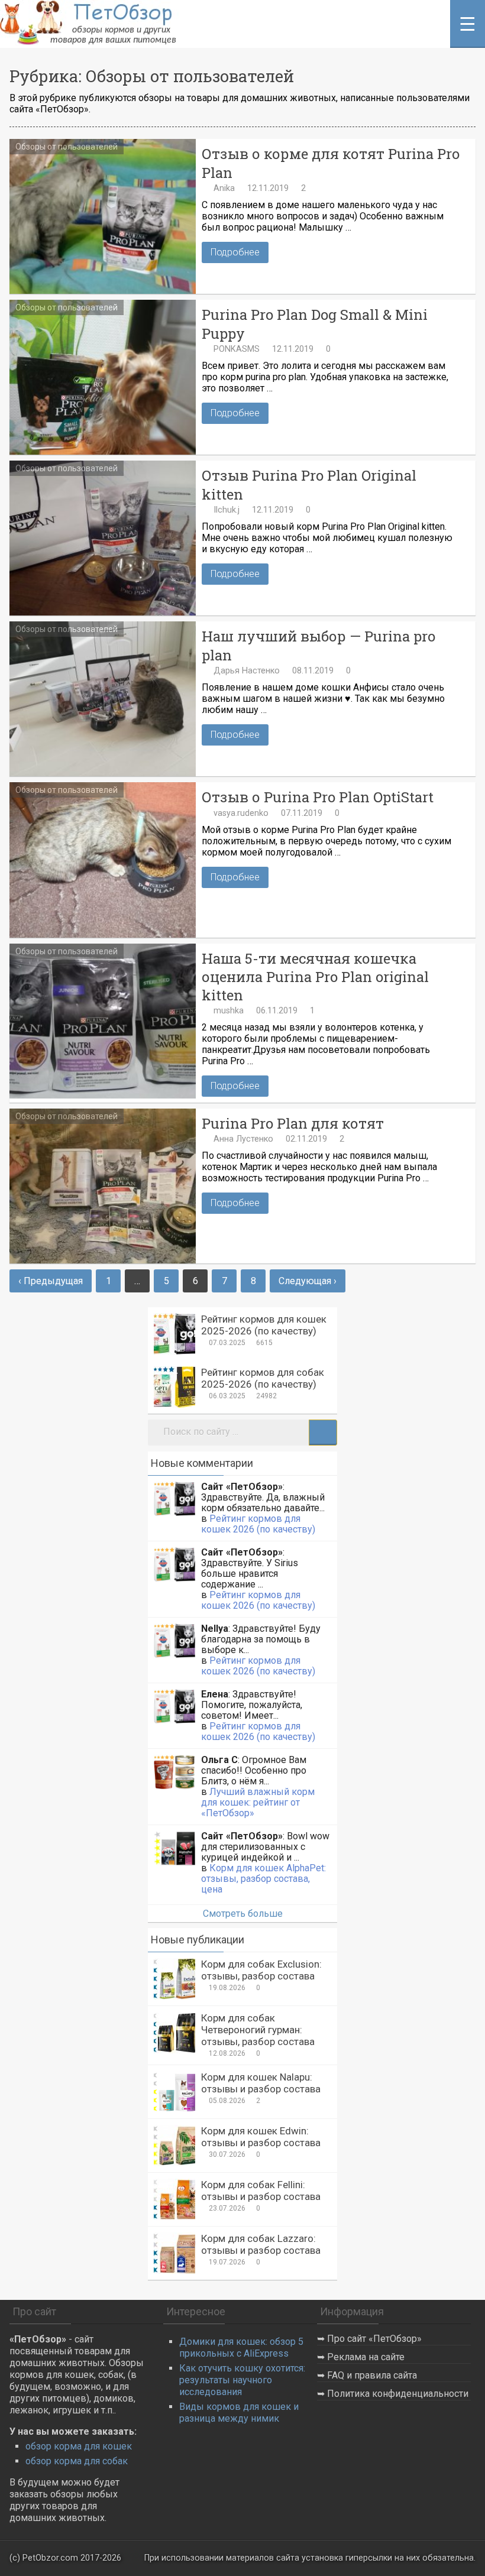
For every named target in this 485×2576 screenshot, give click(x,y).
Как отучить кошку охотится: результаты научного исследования (242, 2380)
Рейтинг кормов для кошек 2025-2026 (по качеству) (264, 1325)
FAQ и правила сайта (372, 2375)
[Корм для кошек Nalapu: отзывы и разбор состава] (174, 2092)
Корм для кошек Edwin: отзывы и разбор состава (261, 2137)
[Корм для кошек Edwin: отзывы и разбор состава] (174, 2146)
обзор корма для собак (77, 2461)
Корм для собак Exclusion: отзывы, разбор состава (261, 1970)
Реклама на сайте (366, 2357)
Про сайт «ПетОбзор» (374, 2339)
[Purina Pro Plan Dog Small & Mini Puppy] (103, 377)
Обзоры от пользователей (67, 147)
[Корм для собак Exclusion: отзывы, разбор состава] (174, 1979)
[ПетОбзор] (90, 42)
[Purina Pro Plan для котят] (103, 1186)
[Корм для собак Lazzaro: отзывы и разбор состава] (174, 2253)
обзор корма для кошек (79, 2446)
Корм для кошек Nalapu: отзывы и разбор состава (261, 2083)
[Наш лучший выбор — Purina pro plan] (103, 699)
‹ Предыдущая (51, 1281)
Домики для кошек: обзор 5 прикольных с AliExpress (241, 2347)
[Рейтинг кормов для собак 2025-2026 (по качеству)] (174, 1387)
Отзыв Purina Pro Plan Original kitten (309, 485)
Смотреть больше (243, 1914)
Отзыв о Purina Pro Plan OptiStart (318, 797)
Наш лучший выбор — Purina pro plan (319, 646)
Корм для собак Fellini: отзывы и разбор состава (261, 2191)
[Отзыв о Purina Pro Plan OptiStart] (103, 860)
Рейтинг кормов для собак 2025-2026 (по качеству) (263, 1378)
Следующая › (308, 1281)
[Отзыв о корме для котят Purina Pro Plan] (103, 216)
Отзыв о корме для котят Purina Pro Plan (331, 163)
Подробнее (235, 252)
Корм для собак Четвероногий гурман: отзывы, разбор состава (258, 2030)
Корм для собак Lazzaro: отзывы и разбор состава (261, 2244)
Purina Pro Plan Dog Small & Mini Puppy (315, 324)
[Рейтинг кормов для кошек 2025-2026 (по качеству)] (174, 1334)
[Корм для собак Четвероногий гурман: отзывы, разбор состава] (174, 2033)
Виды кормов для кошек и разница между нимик (239, 2413)
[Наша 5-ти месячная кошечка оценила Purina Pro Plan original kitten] (103, 1021)
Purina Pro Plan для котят (293, 1124)
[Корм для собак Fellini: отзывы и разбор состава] (174, 2199)
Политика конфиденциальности (398, 2394)
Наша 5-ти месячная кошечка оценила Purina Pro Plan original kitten (315, 977)
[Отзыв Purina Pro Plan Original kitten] (103, 538)
